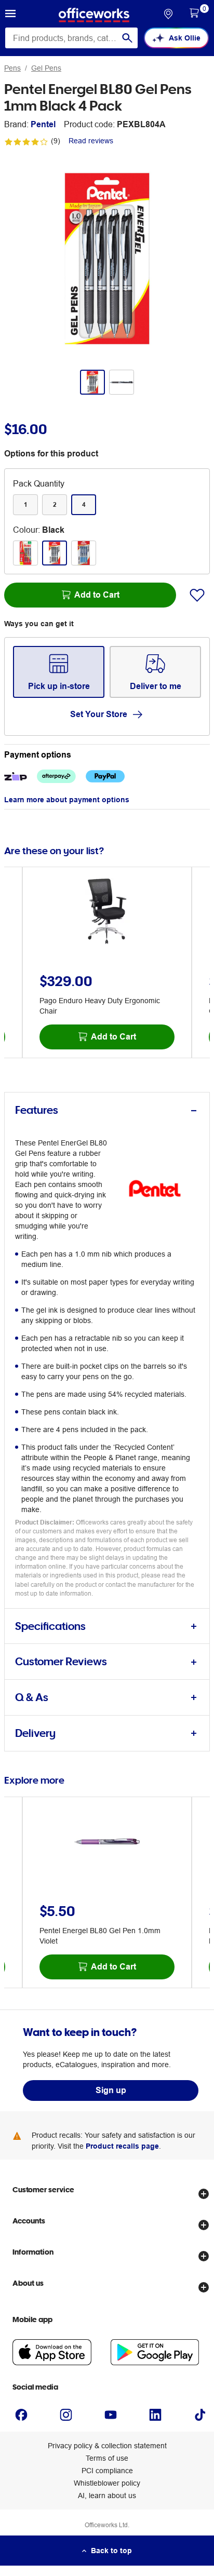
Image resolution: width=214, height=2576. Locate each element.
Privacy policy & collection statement (107, 2446)
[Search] (127, 38)
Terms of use (107, 2458)
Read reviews (91, 141)
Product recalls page (122, 2146)
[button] (10, 15)
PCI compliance (107, 2471)
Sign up (111, 2090)
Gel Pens (46, 68)
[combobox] (71, 38)
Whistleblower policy (107, 2483)
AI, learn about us (107, 2496)
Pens (12, 68)
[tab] (107, 1110)
